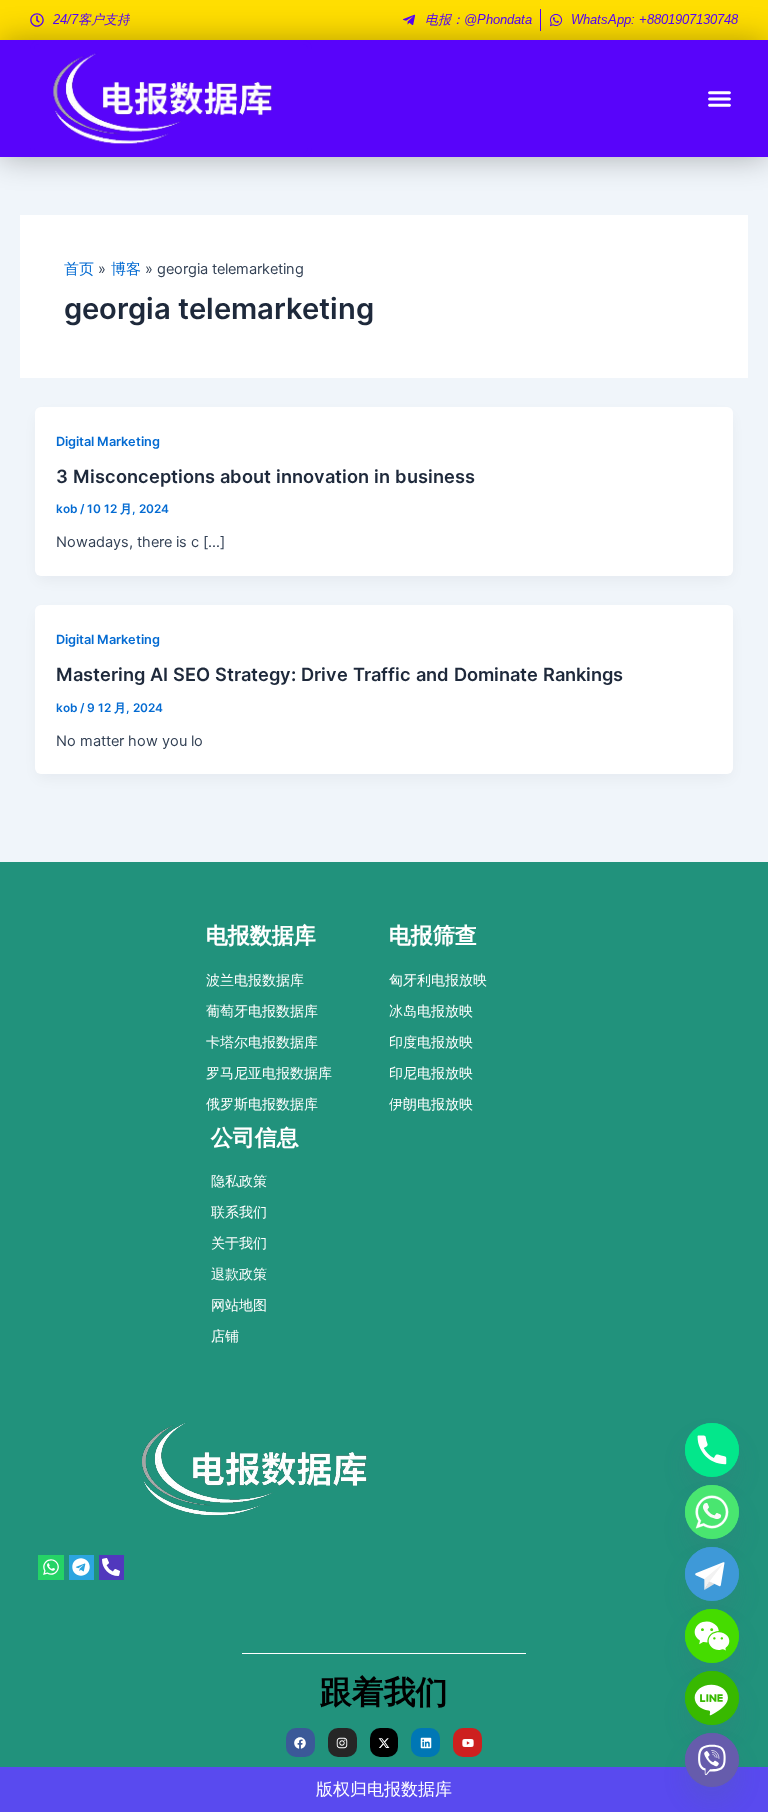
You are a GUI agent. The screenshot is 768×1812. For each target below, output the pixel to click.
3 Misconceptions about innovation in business (265, 476)
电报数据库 (409, 1789)
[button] (720, 99)
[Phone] (712, 1450)
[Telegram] (712, 1574)
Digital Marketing (108, 441)
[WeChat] (712, 1636)
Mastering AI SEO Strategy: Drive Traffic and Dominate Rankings (339, 674)
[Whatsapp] (712, 1512)
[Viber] (712, 1760)
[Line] (712, 1698)
